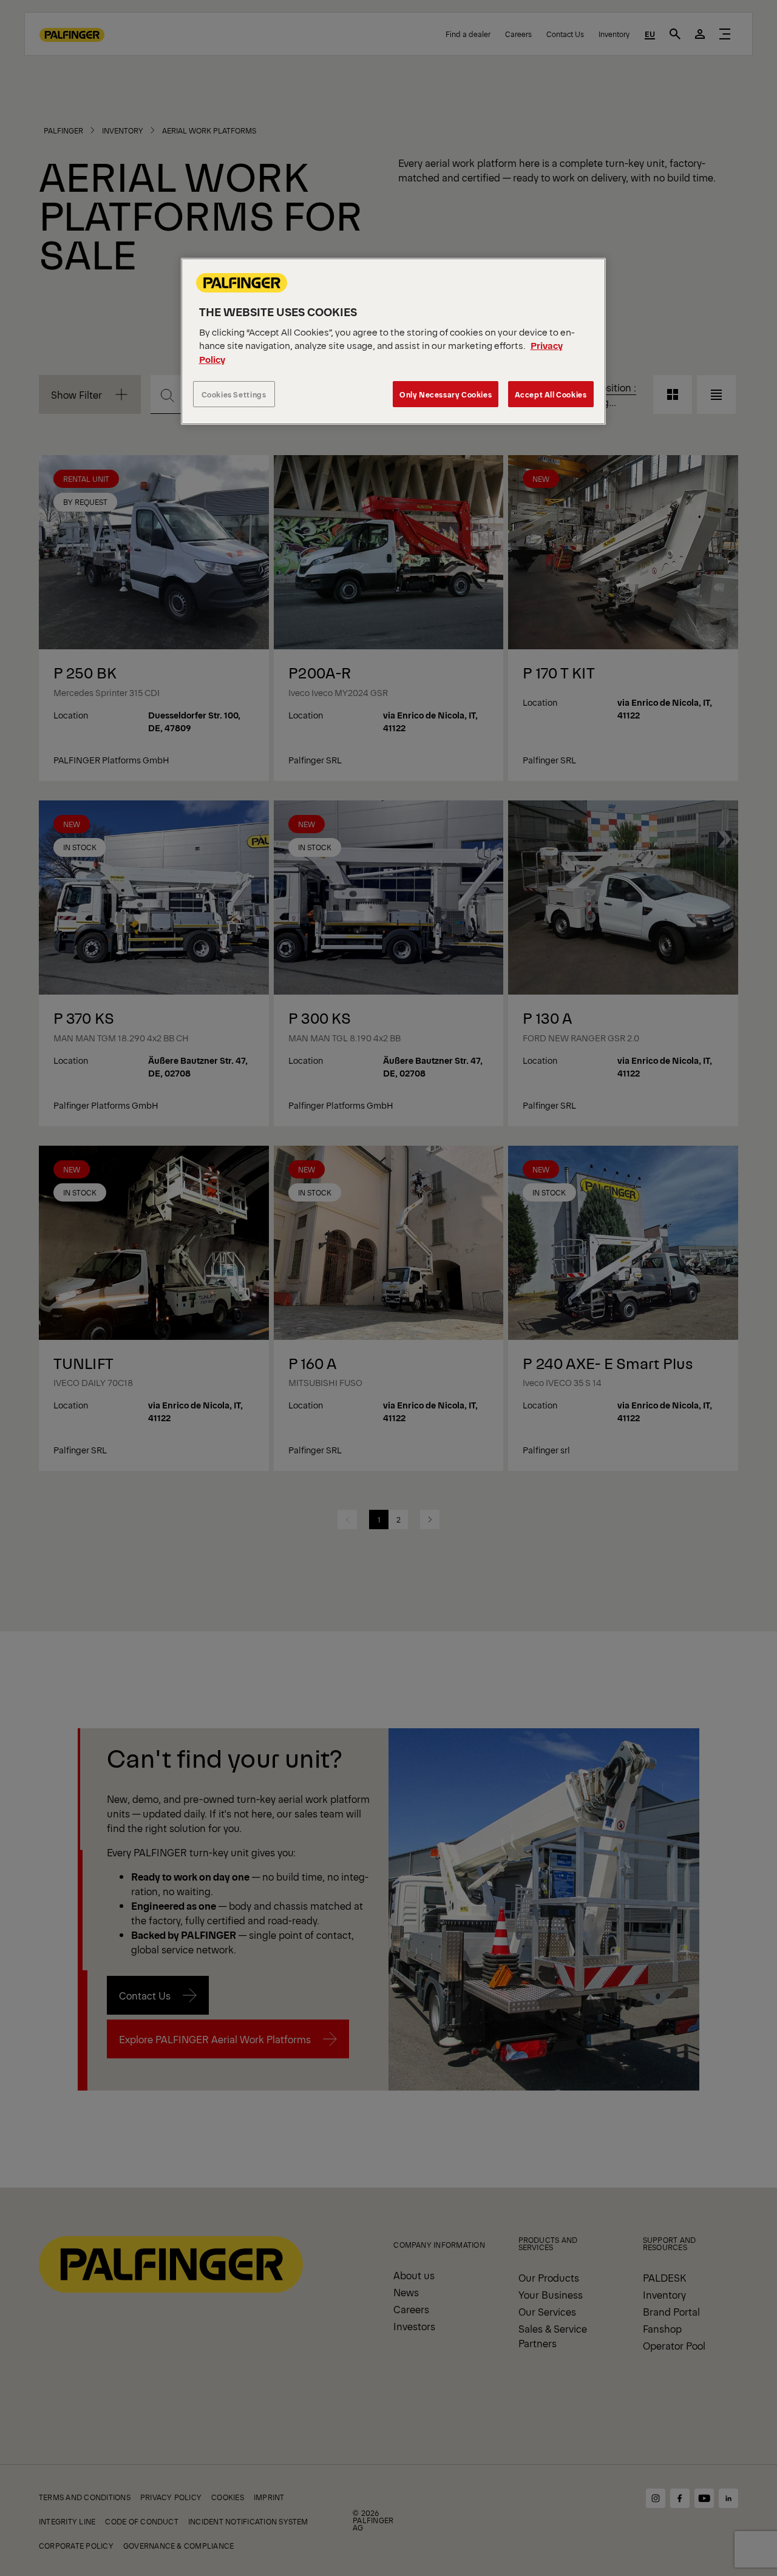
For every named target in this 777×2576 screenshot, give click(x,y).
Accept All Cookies (551, 394)
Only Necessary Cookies (446, 394)
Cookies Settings (234, 394)
